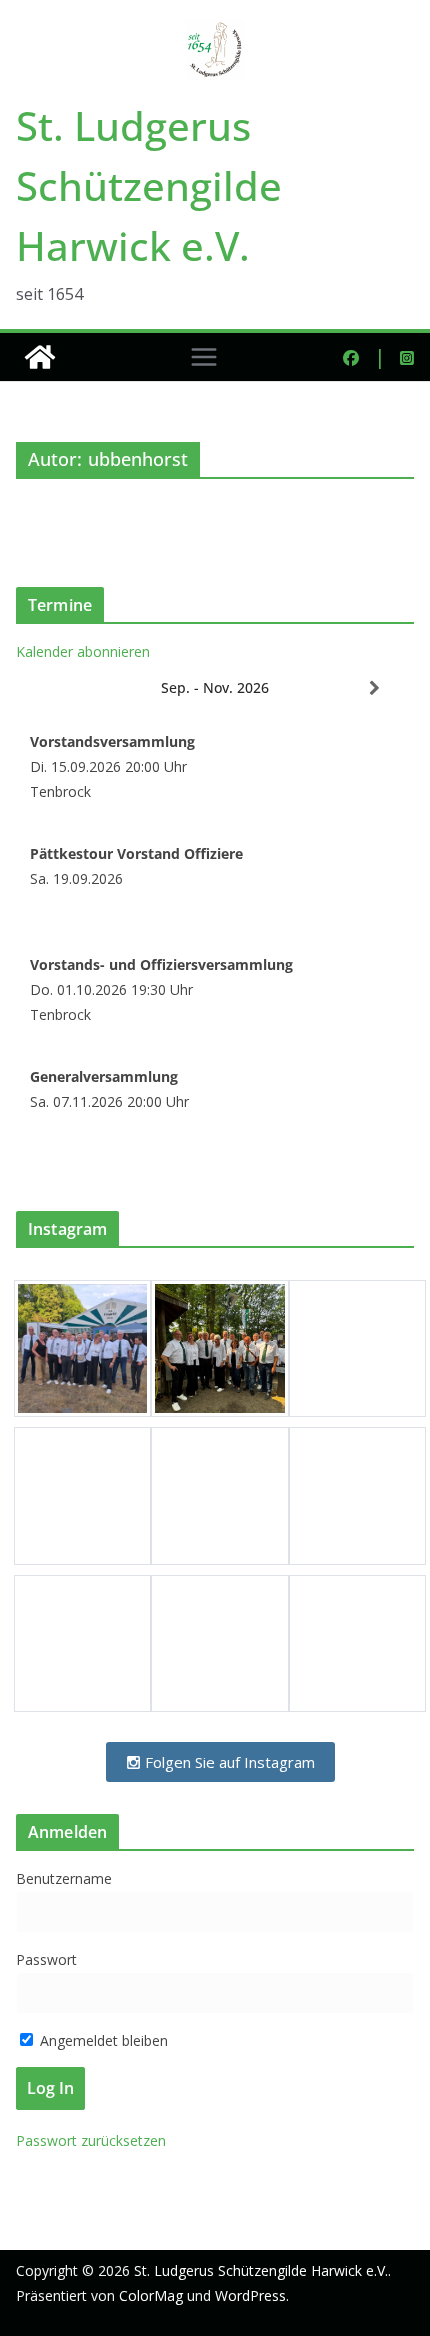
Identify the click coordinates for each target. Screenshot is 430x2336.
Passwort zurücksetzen (91, 2140)
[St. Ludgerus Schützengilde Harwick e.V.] (40, 357)
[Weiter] (374, 688)
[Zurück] (56, 688)
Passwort (46, 1959)
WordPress (250, 2295)
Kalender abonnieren (83, 651)
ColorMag (151, 2295)
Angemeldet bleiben (102, 2040)
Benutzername (64, 1878)
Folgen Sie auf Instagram (228, 1762)
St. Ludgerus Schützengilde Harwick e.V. (149, 185)
